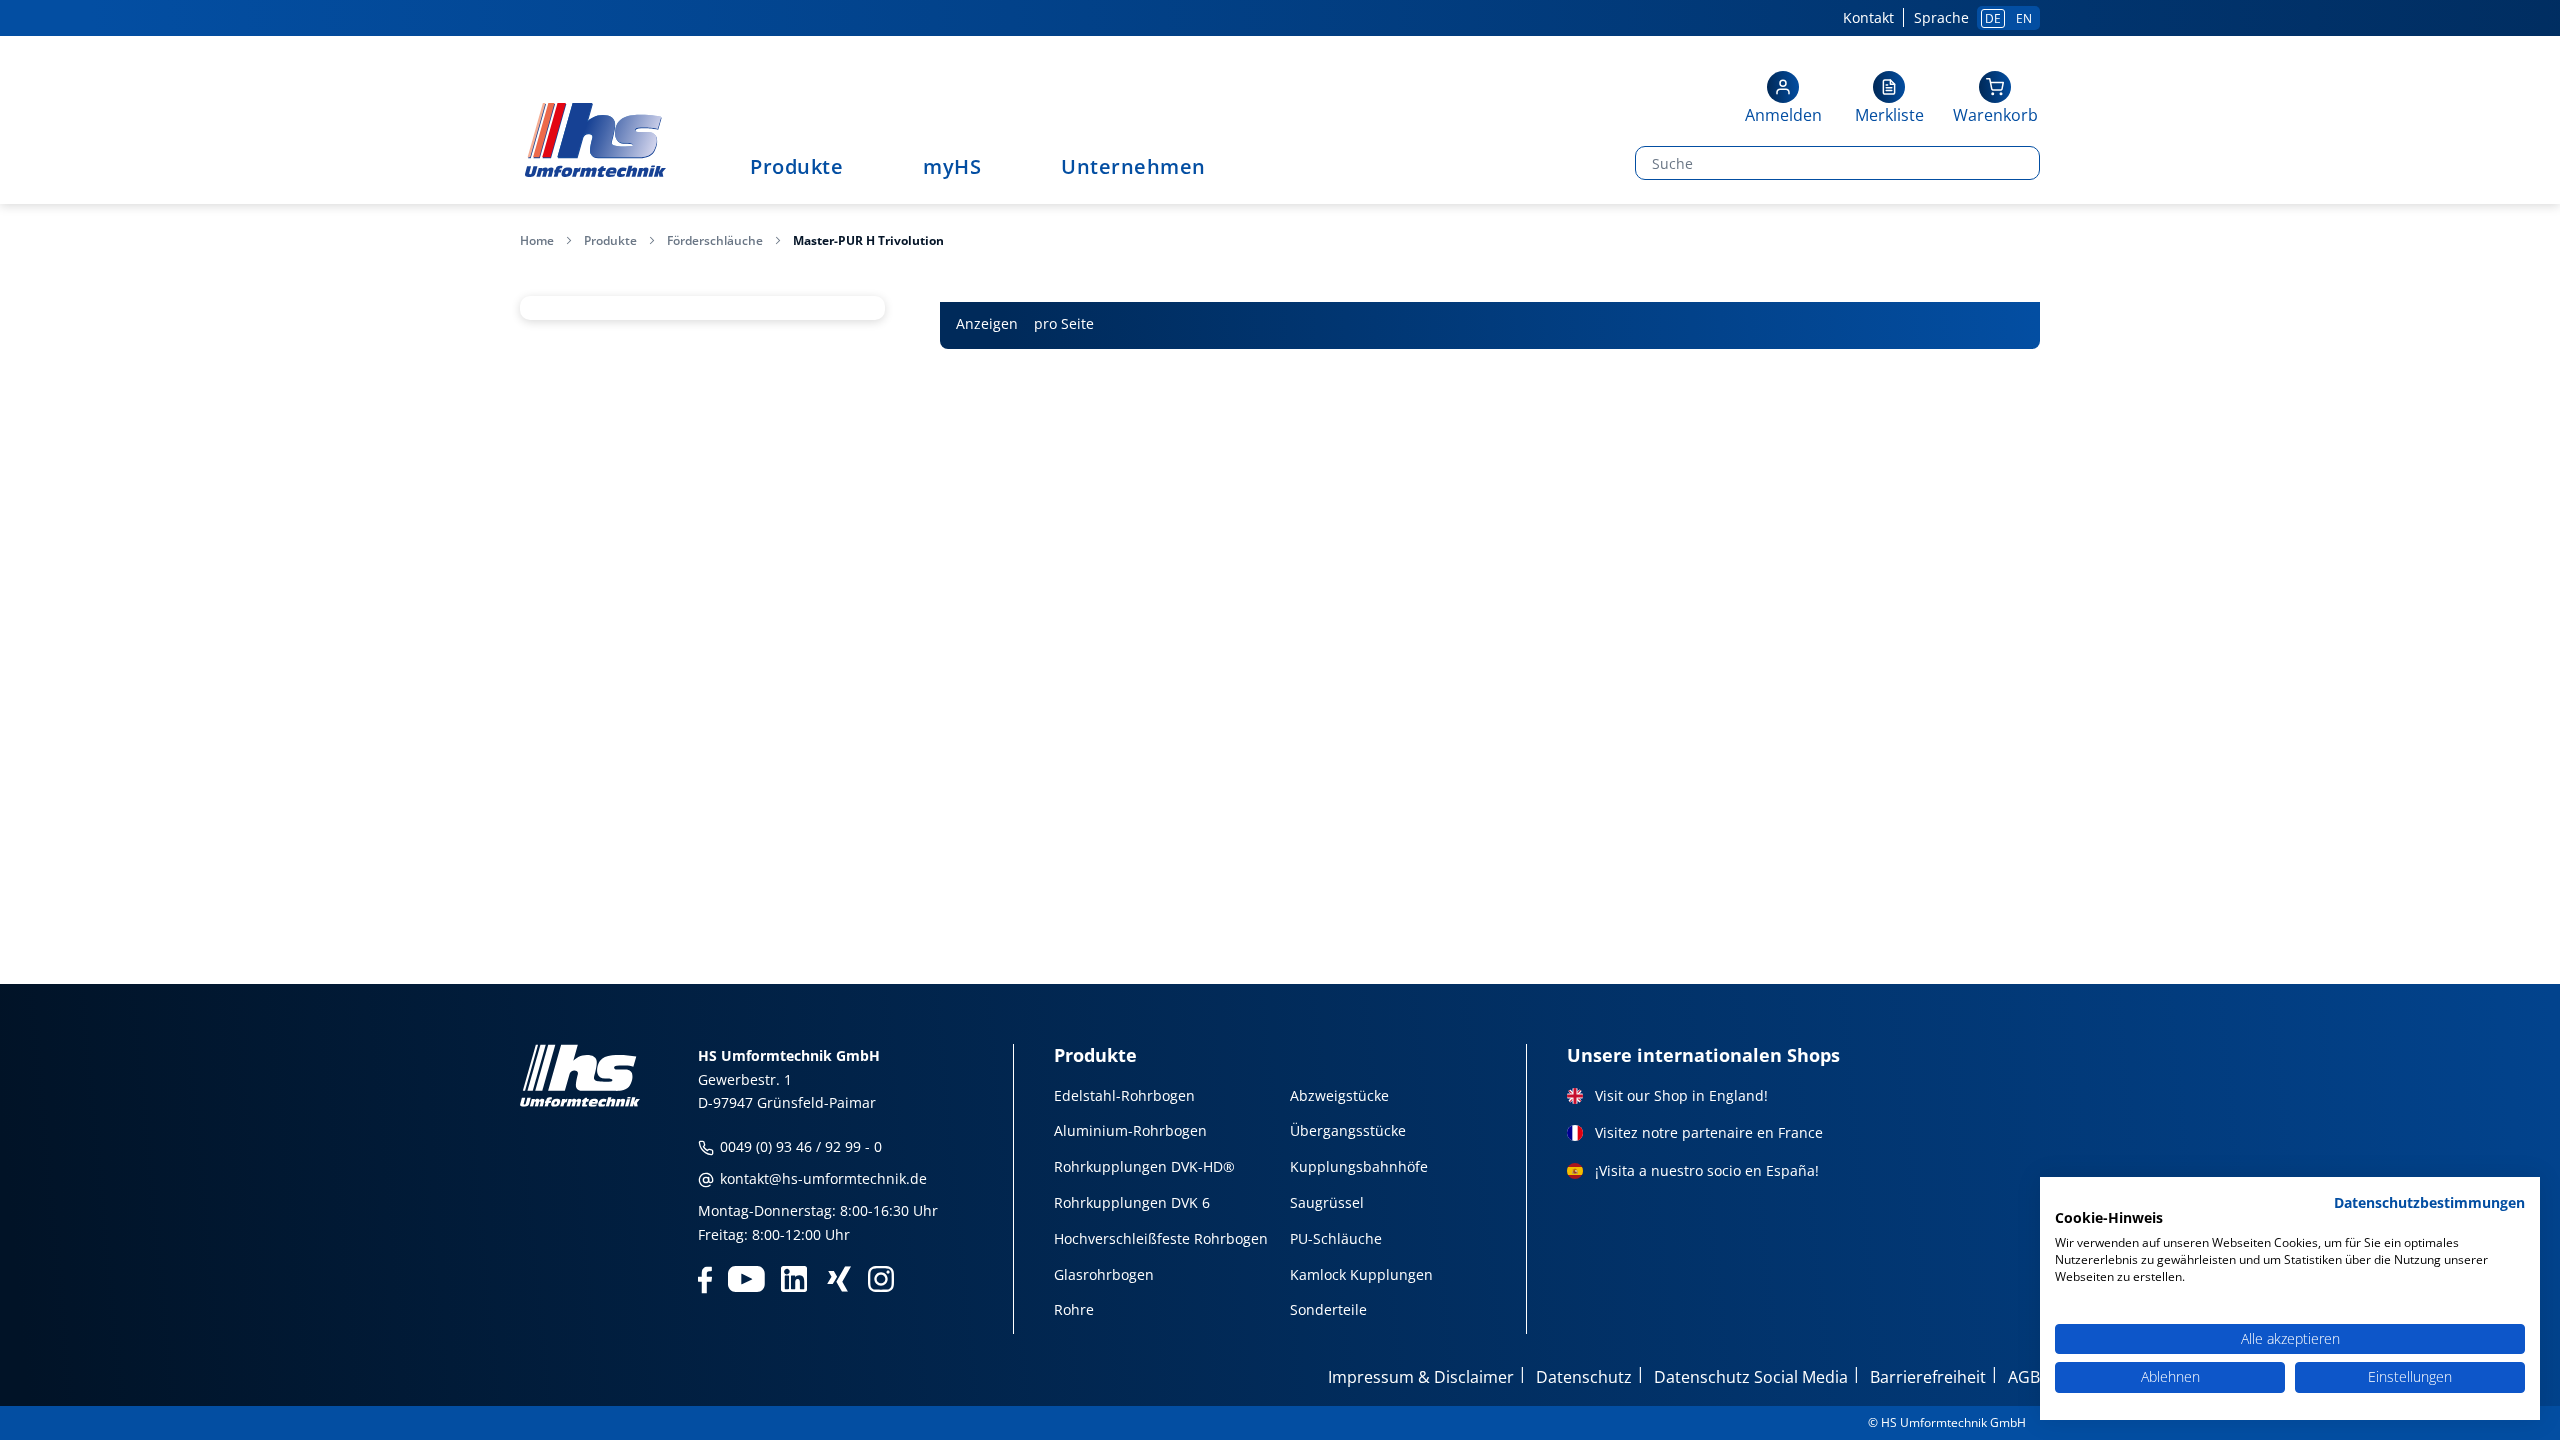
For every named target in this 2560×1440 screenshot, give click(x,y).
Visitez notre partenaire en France (1709, 1132)
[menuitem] (806, 167)
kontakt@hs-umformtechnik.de (821, 1178)
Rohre (1074, 1309)
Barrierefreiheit (1928, 1377)
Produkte (610, 240)
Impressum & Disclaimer (1421, 1377)
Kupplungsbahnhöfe (1359, 1166)
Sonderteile (1328, 1309)
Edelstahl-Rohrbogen (1124, 1095)
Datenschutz (1584, 1377)
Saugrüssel (1327, 1202)
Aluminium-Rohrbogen (1130, 1130)
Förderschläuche (715, 240)
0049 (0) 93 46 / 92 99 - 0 (799, 1146)
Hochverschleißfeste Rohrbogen (1161, 1238)
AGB (2024, 1377)
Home (537, 240)
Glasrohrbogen (1104, 1274)
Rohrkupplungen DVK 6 (1132, 1202)
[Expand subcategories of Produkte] (853, 169)
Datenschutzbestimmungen (2429, 1202)
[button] (1783, 99)
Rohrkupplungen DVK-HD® (1144, 1166)
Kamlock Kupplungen (1361, 1274)
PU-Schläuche (1336, 1238)
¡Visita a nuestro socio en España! (1707, 1170)
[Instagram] (881, 1277)
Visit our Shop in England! (1681, 1095)
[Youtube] (746, 1277)
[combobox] (1792, 163)
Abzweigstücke (1339, 1095)
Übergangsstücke (1348, 1130)
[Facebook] (705, 1277)
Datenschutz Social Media (1751, 1377)
